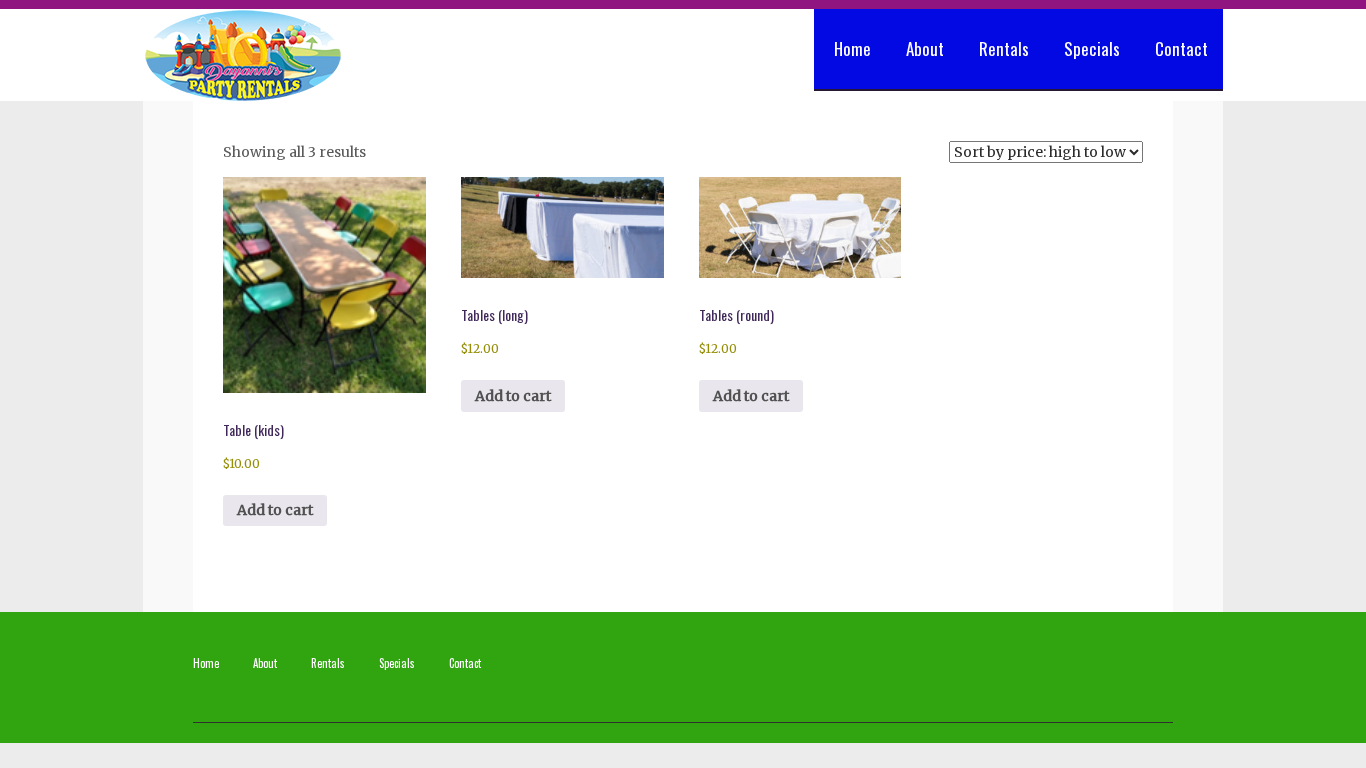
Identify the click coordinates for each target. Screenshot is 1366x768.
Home (852, 48)
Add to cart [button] (275, 510)
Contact (1181, 48)
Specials (1092, 48)
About (925, 48)
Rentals (1004, 48)
